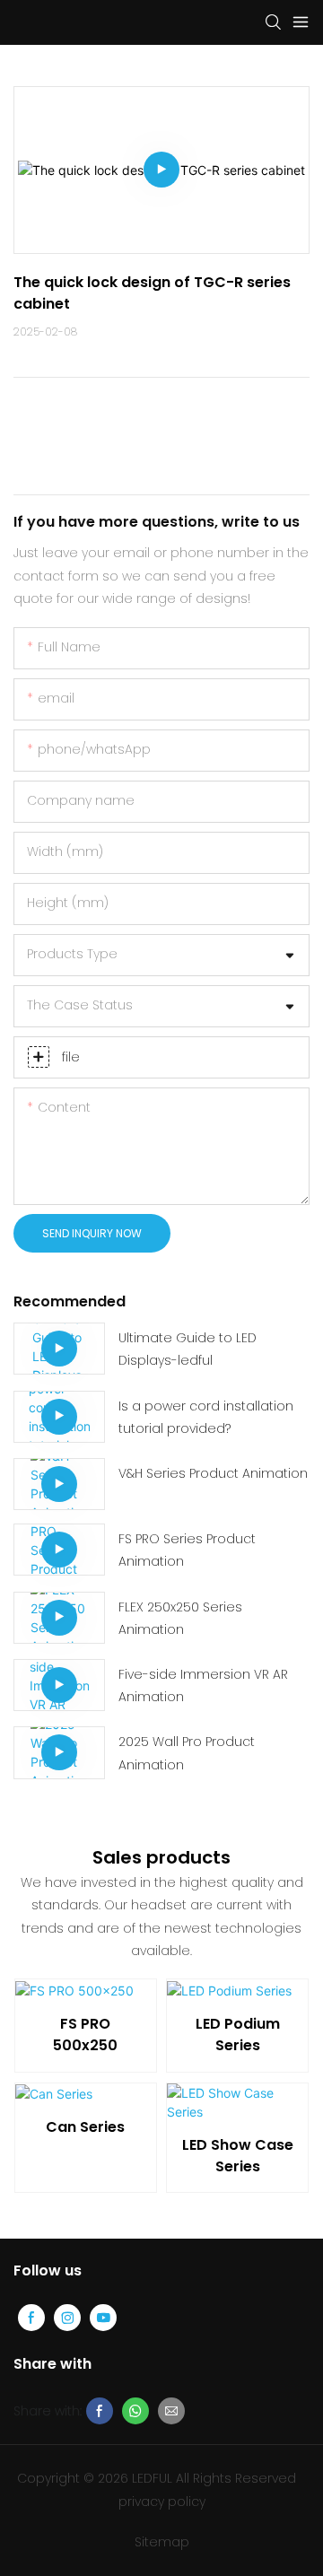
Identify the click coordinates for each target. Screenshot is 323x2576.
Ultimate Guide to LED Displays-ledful (188, 1349)
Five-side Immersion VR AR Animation (203, 1685)
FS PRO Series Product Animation (187, 1550)
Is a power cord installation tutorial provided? (206, 1417)
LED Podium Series (238, 2035)
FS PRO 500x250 (85, 2035)
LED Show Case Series (238, 2156)
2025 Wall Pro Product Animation (187, 1753)
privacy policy (162, 2502)
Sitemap (162, 2542)
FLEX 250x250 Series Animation (180, 1618)
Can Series (85, 2127)
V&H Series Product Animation (213, 1473)
